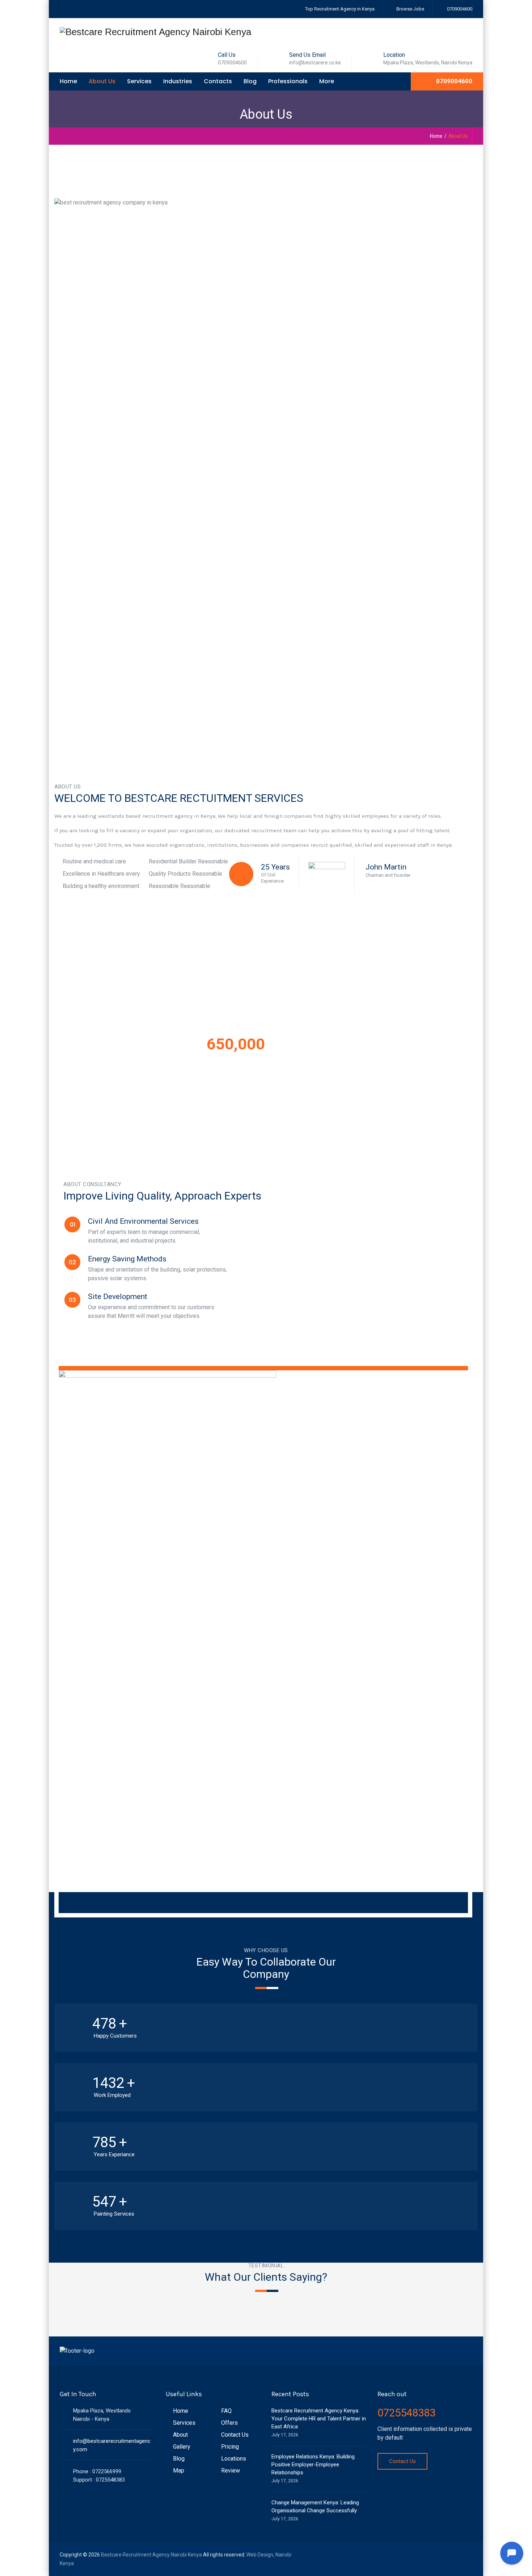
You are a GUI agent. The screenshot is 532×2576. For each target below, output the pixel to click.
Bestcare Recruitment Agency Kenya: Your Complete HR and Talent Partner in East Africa (319, 2419)
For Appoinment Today (266, 1100)
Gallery (182, 2447)
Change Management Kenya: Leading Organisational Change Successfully (315, 2507)
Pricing (230, 2447)
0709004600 (459, 9)
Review (231, 2471)
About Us (102, 81)
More (327, 81)
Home (68, 81)
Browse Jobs (410, 9)
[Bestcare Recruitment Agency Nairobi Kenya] (155, 32)
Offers (229, 2423)
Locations (234, 2459)
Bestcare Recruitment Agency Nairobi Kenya (151, 2555)
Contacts (218, 81)
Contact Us (235, 2435)
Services (139, 81)
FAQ (226, 2411)
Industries (178, 81)
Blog (250, 81)
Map (179, 2471)
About (180, 2435)
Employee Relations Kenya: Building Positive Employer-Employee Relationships (313, 2465)
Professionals (288, 81)
